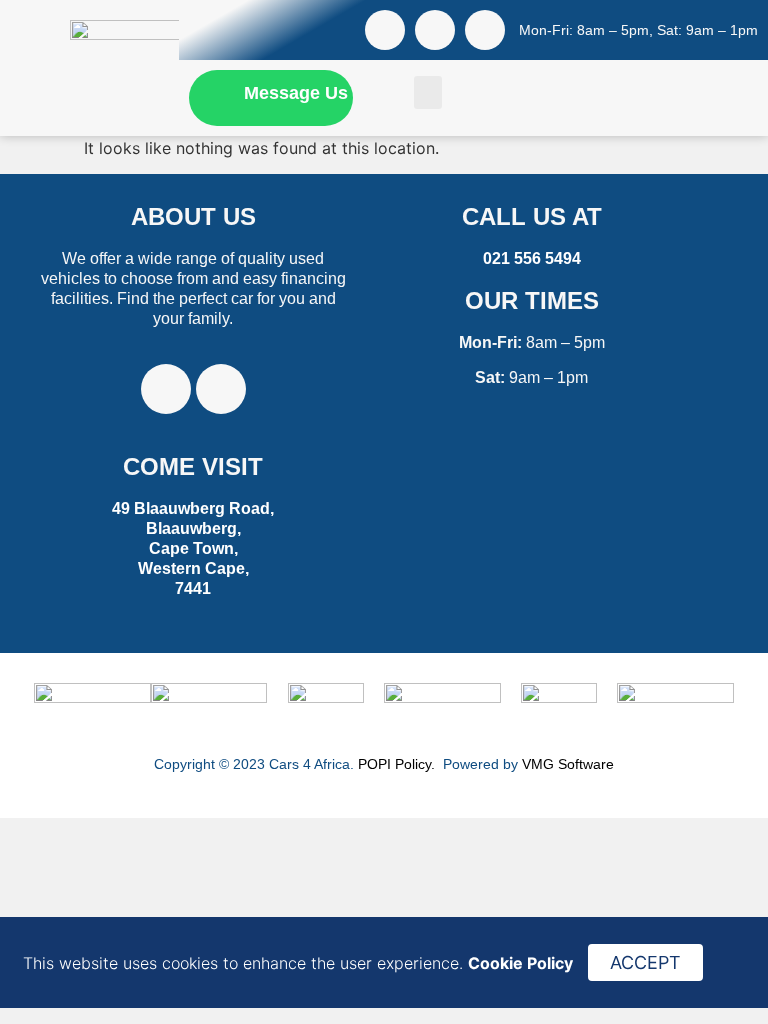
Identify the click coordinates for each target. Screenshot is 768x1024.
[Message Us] (211, 92)
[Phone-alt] (485, 30)
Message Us (296, 93)
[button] (428, 92)
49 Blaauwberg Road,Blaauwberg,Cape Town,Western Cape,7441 (193, 548)
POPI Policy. (398, 764)
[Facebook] (385, 30)
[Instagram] (435, 30)
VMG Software (568, 764)
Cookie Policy (520, 963)
